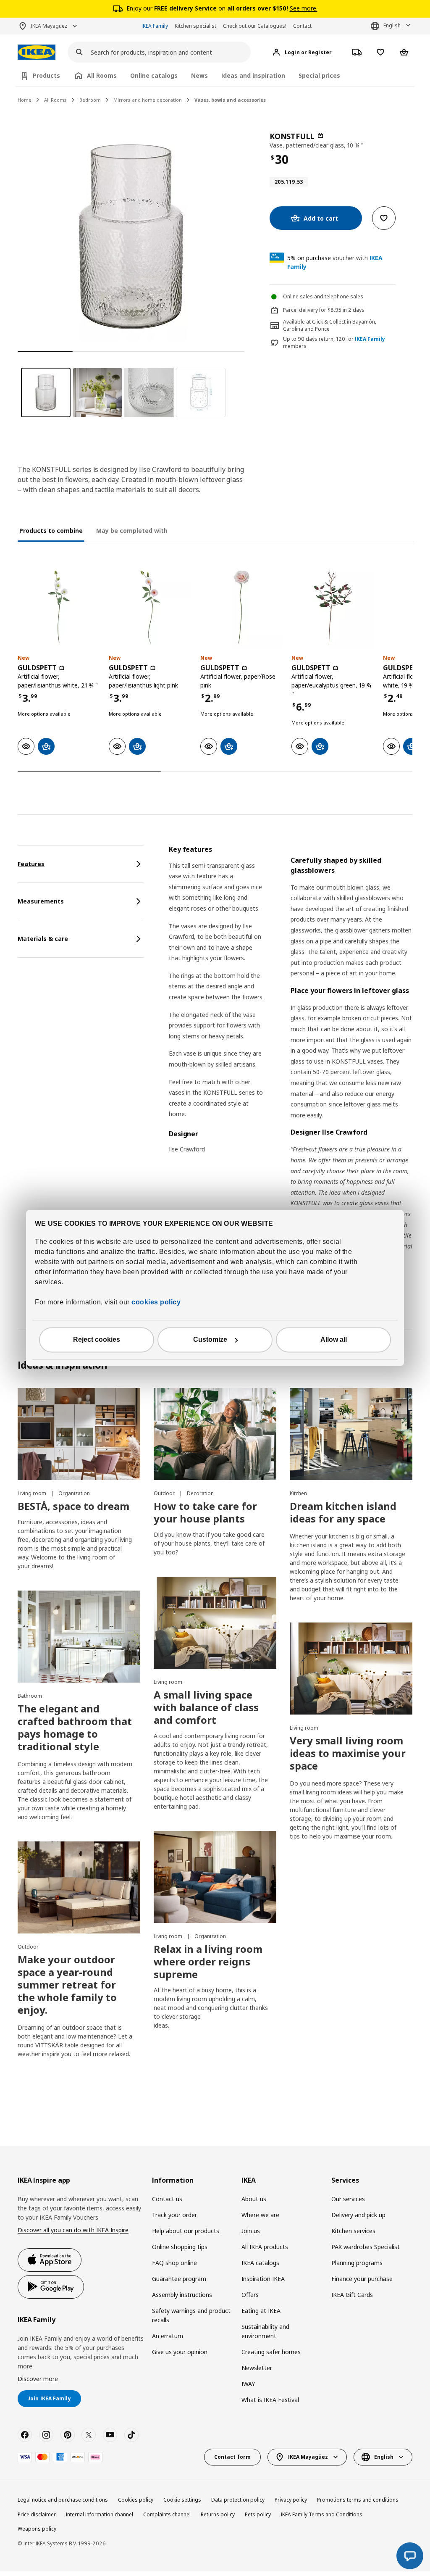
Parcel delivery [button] (300, 310)
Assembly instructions (182, 2295)
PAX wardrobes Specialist (366, 2247)
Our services (348, 2199)
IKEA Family (155, 26)
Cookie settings (182, 2500)
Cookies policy (136, 2500)
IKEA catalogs (260, 2263)
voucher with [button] (335, 262)
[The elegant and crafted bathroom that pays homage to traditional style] (79, 1637)
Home (25, 100)
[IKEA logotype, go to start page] (37, 52)
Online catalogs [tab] (154, 75)
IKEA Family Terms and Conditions (322, 2514)
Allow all (334, 1340)
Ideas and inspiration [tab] (253, 75)
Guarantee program (179, 2279)
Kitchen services (353, 2231)
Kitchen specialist (195, 26)
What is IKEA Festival (270, 2400)
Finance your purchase (362, 2279)
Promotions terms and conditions (358, 2500)
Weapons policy (37, 2529)
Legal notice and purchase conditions (63, 2500)
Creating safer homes (271, 2352)
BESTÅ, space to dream (73, 1506)
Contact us (167, 2199)
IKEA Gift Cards (352, 2295)
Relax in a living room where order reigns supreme (208, 1961)
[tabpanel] (291, 1064)
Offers (250, 2295)
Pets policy (258, 2514)
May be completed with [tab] (132, 531)
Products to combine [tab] (51, 531)
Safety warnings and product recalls (191, 2315)
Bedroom (90, 100)
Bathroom (30, 1696)
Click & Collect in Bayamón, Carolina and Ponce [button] (330, 325)
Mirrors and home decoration (148, 100)
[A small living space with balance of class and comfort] (215, 1623)
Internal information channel (100, 2514)
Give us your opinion (180, 2352)
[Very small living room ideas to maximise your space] (351, 1669)
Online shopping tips (180, 2247)
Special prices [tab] (319, 75)
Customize (210, 1340)
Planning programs (357, 2263)
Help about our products (186, 2231)
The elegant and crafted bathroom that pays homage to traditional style (75, 1727)
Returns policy (218, 2514)
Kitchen (298, 1493)
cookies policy (156, 1302)
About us (254, 2199)
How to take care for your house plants (205, 1512)
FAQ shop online (174, 2263)
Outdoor (165, 1493)
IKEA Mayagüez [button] (49, 26)
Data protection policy (238, 2500)
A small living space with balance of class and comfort (206, 1707)
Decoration (200, 1493)
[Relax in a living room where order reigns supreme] (215, 1877)
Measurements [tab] (41, 901)
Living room (33, 1493)
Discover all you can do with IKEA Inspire (73, 2230)
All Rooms (55, 100)
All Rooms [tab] (102, 75)
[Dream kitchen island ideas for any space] (351, 1434)
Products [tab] (46, 75)
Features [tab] (31, 864)
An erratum (168, 2336)
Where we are (260, 2215)
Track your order (174, 2215)
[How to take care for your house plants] (215, 1434)
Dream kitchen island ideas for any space (343, 1512)
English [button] (392, 25)
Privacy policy (291, 2500)
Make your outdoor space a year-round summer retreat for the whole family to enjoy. (67, 1985)
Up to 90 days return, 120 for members (334, 343)
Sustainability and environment (265, 2331)
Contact (302, 26)
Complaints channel (167, 2514)
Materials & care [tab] (43, 939)
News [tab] (199, 75)
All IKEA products (265, 2247)
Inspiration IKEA (263, 2279)
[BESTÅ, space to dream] (79, 1434)
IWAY (248, 2384)
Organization (74, 1493)
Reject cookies (97, 1340)
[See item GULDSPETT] (59, 607)
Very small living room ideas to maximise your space (348, 1753)
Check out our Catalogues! (255, 26)
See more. (304, 8)
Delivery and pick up (358, 2215)
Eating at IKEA (261, 2311)
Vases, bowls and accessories (230, 100)
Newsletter (257, 2368)
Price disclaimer (37, 2514)
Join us (251, 2231)
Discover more (38, 2379)
